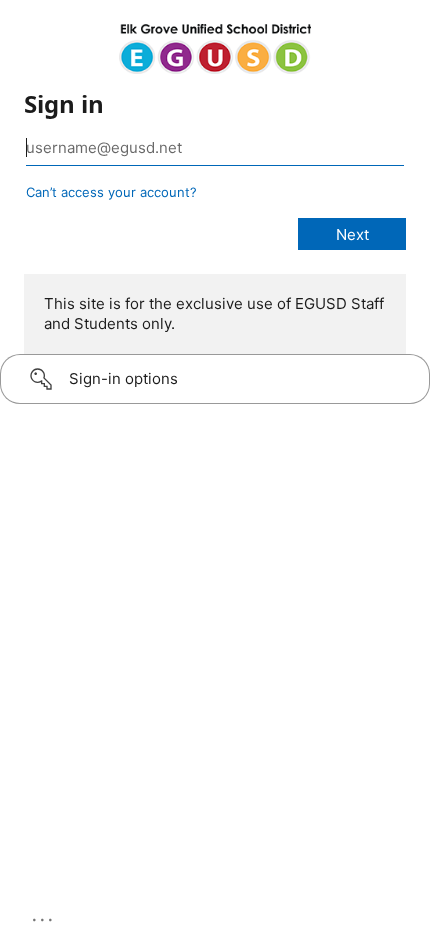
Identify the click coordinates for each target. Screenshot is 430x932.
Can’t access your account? (111, 192)
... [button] (44, 915)
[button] (215, 379)
